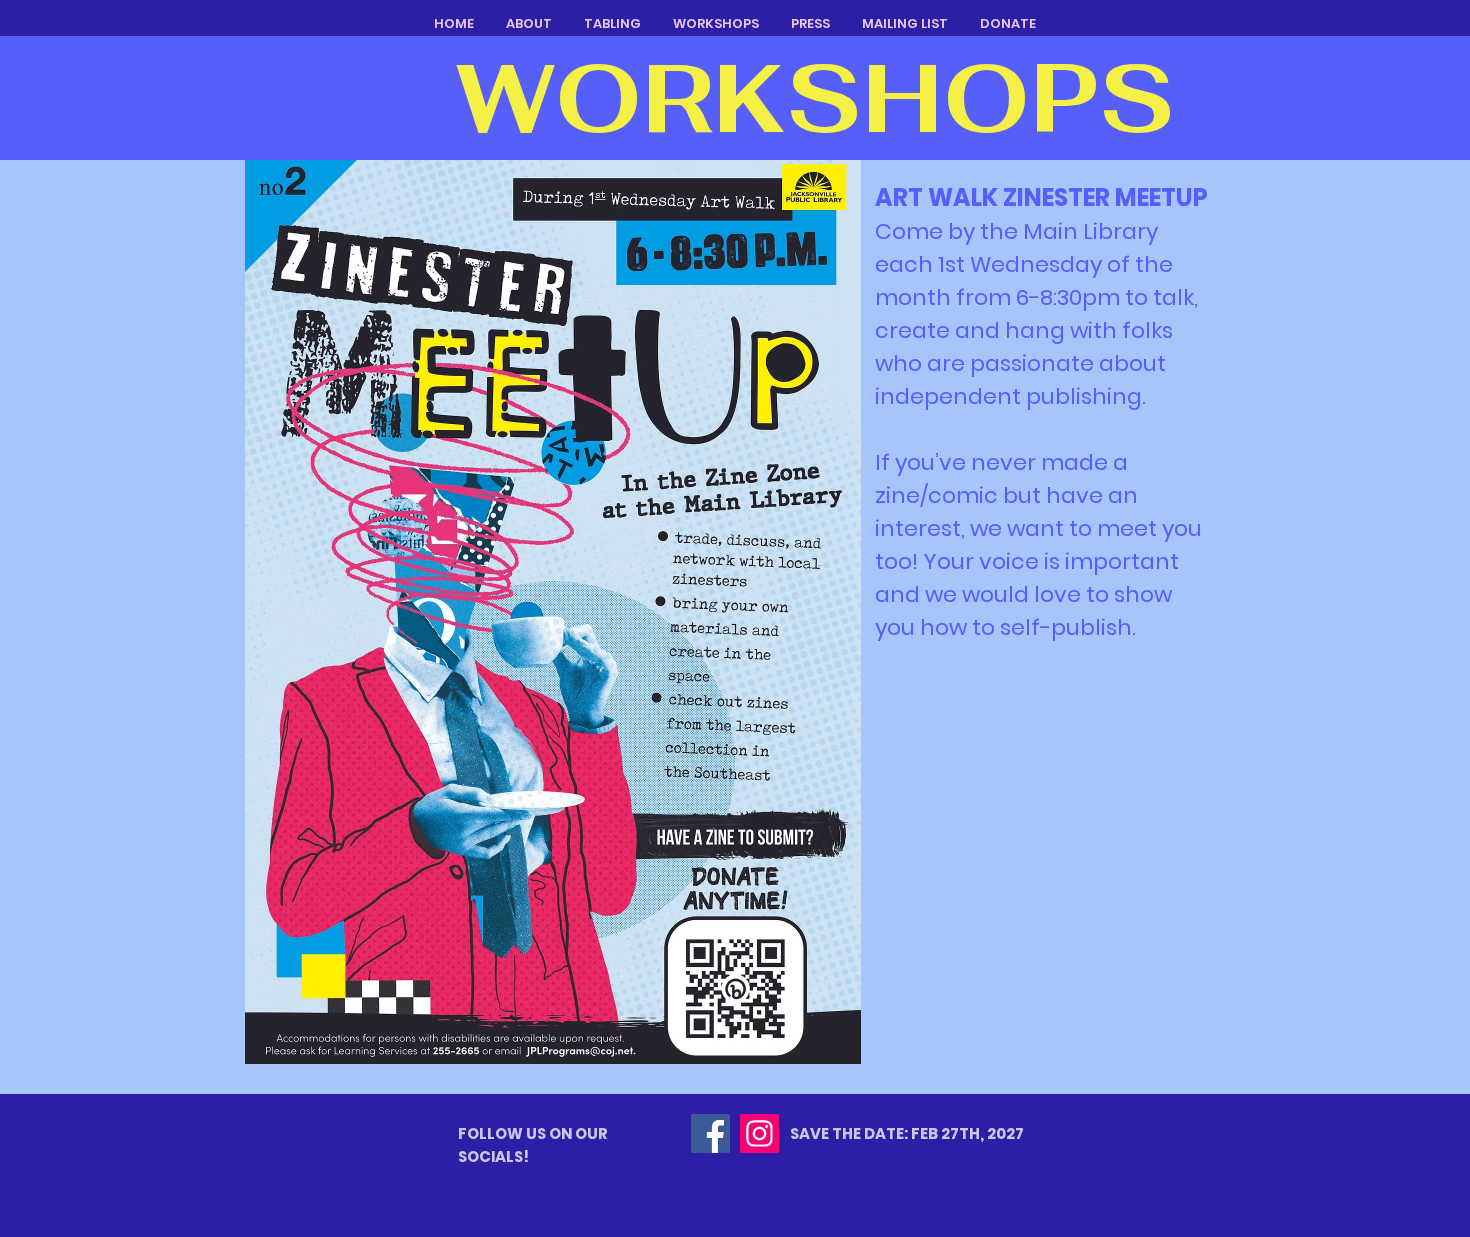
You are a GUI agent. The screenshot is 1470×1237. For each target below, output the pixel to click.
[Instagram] (759, 1133)
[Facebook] (710, 1133)
